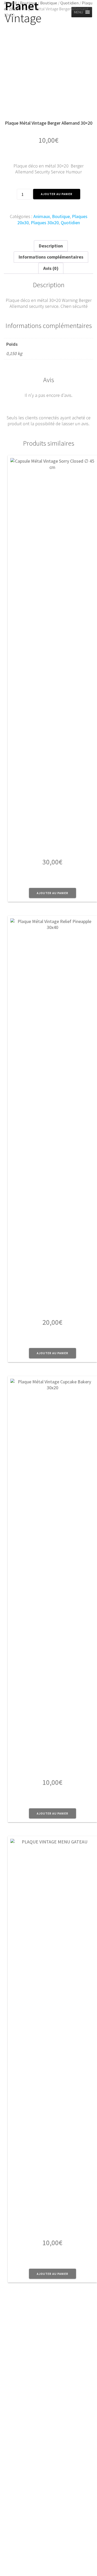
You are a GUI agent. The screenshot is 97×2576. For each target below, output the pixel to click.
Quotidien (69, 3)
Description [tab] (51, 246)
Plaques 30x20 (45, 223)
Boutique (28, 3)
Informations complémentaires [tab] (51, 257)
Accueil (10, 3)
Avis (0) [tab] (51, 268)
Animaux (42, 216)
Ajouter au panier (57, 194)
